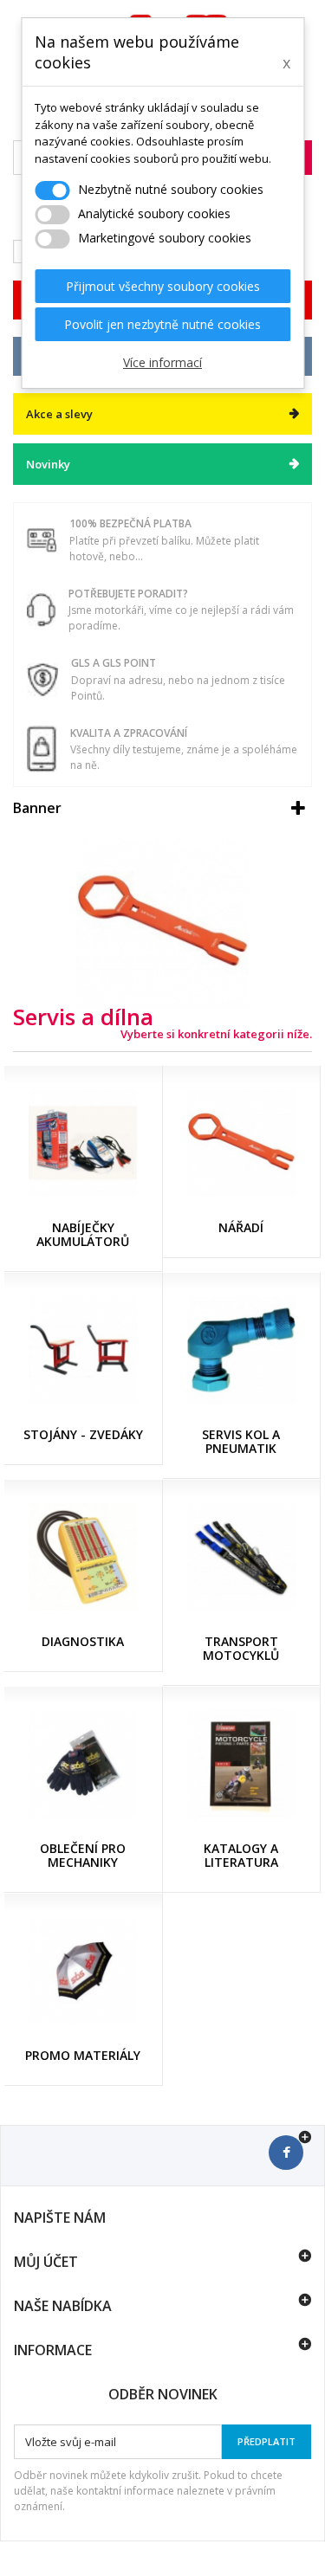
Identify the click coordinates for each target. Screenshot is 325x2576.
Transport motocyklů (241, 1648)
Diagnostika (83, 1641)
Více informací (162, 362)
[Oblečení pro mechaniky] (83, 1764)
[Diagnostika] (83, 1557)
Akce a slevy (59, 414)
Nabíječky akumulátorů (83, 1234)
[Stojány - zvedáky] (83, 1350)
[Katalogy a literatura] (242, 1764)
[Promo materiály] (83, 1971)
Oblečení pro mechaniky (83, 1855)
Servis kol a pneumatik (241, 1441)
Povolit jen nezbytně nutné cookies (162, 324)
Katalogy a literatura (241, 1855)
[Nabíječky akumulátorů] (83, 1143)
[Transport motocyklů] (242, 1557)
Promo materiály (83, 2055)
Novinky (48, 464)
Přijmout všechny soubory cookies (163, 286)
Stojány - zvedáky (83, 1434)
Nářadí (241, 1227)
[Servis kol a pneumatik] (242, 1350)
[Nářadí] (242, 1143)
